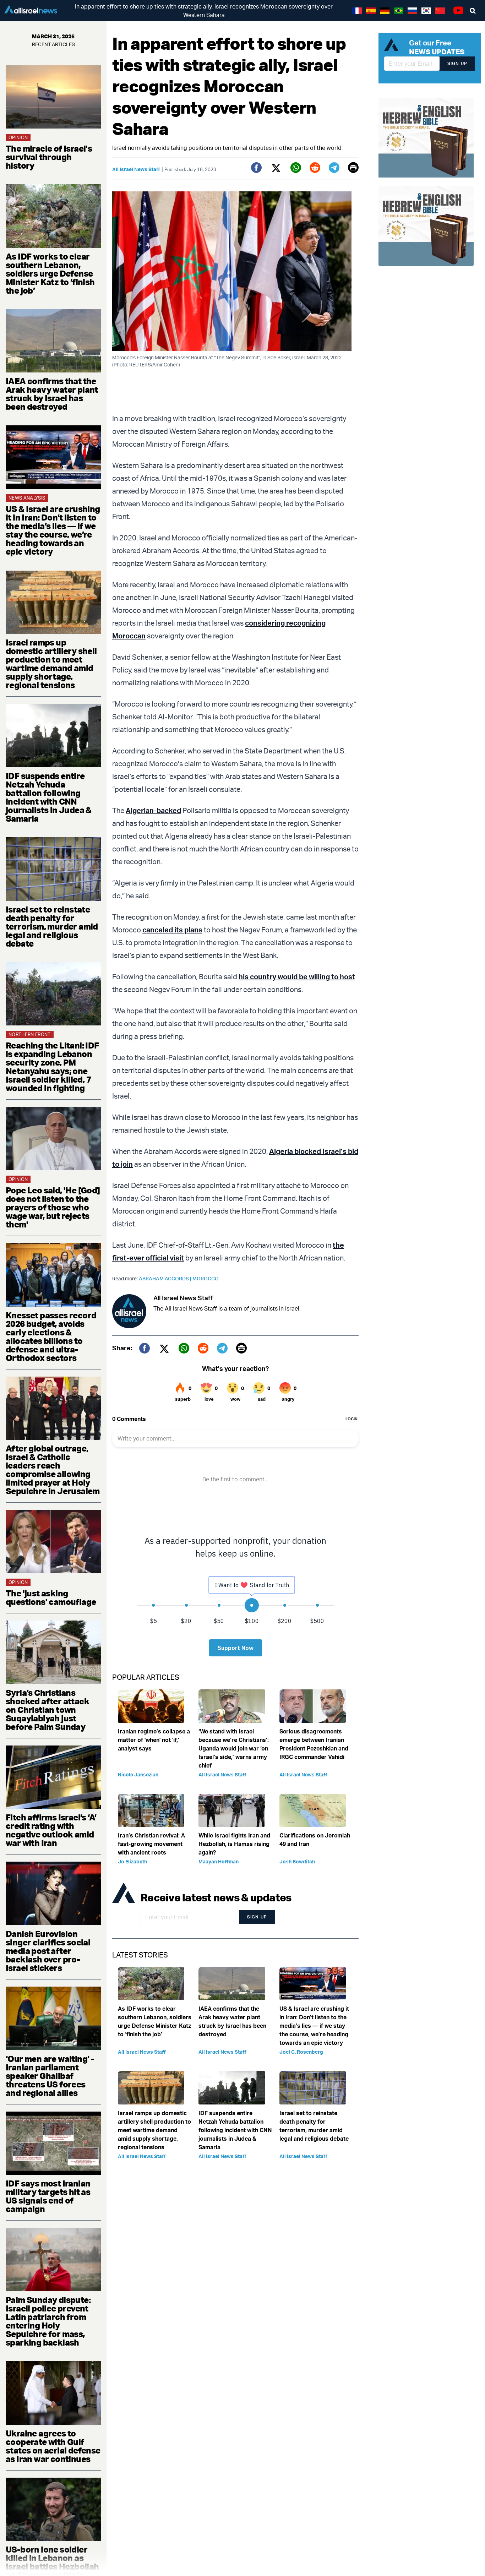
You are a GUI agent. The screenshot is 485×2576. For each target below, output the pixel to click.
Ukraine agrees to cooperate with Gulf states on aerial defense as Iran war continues (53, 2446)
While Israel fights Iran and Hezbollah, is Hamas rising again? (234, 1844)
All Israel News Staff (136, 169)
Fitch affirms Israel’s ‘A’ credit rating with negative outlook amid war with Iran (51, 1830)
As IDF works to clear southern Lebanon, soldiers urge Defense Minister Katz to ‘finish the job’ (50, 273)
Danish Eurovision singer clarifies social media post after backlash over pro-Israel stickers (48, 1951)
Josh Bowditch (297, 1861)
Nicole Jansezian (138, 1774)
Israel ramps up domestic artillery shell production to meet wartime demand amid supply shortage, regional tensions (51, 664)
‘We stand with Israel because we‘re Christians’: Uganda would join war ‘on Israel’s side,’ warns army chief (234, 1748)
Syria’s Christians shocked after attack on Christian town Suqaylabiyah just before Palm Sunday (47, 1710)
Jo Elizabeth (132, 1861)
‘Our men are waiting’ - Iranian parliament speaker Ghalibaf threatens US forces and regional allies (50, 2076)
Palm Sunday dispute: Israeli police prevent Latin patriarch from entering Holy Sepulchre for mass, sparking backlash (48, 2321)
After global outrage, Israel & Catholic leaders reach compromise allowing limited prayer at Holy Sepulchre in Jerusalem (53, 1470)
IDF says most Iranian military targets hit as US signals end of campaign (48, 2196)
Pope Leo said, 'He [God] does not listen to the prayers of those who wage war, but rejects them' (53, 1207)
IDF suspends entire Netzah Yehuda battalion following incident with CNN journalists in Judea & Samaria (49, 797)
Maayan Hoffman (219, 1861)
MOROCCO (206, 1278)
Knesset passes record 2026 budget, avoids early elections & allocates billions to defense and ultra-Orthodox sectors (51, 1336)
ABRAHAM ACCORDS (166, 1278)
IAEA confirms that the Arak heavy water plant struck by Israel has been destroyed (52, 394)
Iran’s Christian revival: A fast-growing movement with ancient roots (151, 1844)
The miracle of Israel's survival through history (49, 157)
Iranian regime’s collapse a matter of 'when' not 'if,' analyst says (154, 1740)
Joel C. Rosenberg (301, 2052)
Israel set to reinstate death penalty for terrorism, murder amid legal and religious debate (52, 926)
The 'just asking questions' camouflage (51, 1597)
